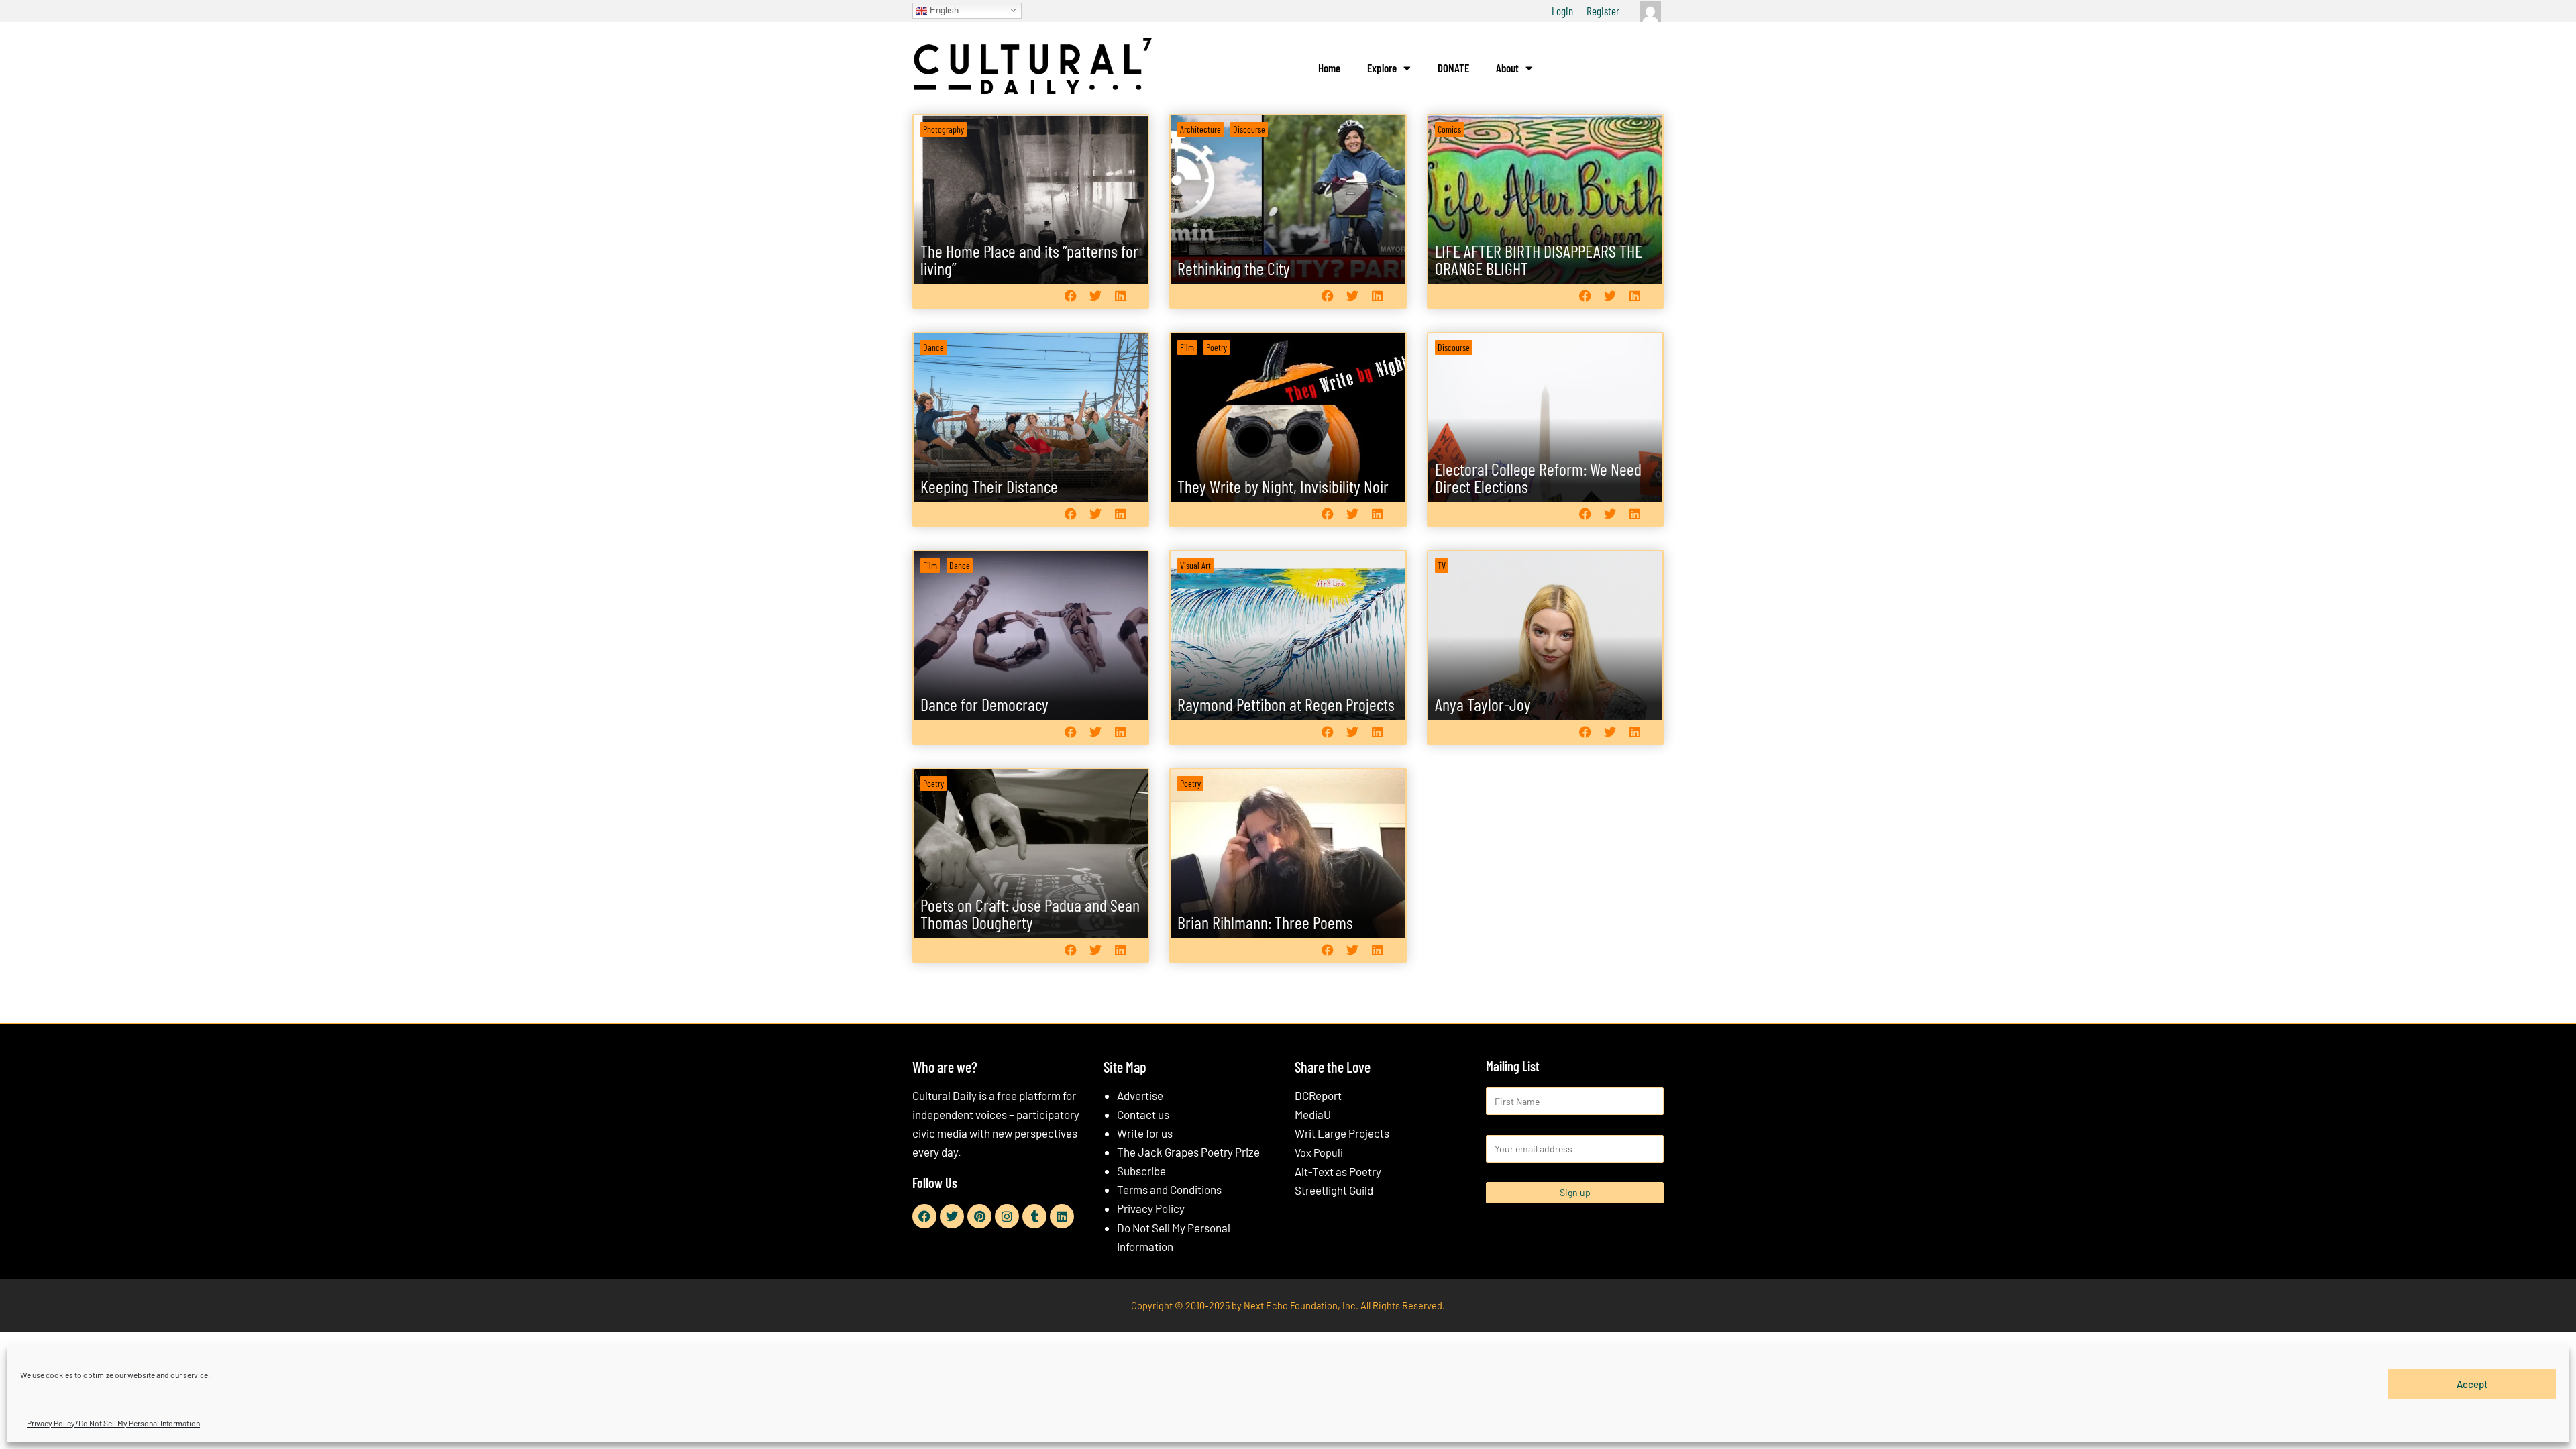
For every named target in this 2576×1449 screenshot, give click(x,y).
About (1507, 68)
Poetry (1217, 347)
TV (1442, 565)
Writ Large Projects (1342, 1133)
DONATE (1453, 68)
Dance (933, 347)
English (943, 10)
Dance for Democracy (984, 704)
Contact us (1143, 1114)
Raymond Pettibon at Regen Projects (1286, 704)
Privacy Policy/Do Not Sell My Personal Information (113, 1423)
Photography (944, 129)
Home (1329, 68)
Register (1603, 11)
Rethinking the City (1234, 268)
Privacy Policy (1151, 1208)
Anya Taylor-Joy (1483, 704)
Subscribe (1141, 1171)
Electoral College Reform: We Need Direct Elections (1538, 477)
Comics (1449, 129)
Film (1187, 347)
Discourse (1249, 129)
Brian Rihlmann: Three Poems (1265, 922)
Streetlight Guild (1334, 1190)
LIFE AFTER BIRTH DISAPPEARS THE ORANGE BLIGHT (1539, 259)
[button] (1070, 296)
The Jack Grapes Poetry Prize (1188, 1152)
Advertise (1140, 1095)
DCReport (1318, 1095)
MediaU (1313, 1114)
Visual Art (1195, 565)
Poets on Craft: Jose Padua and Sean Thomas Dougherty (1030, 913)
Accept (2472, 1383)
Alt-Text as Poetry (1338, 1171)
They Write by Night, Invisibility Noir (1283, 486)
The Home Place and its (1029, 259)
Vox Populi (1319, 1152)
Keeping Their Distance (989, 486)
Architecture (1200, 129)
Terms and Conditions (1169, 1189)
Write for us (1145, 1133)
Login (1562, 11)
